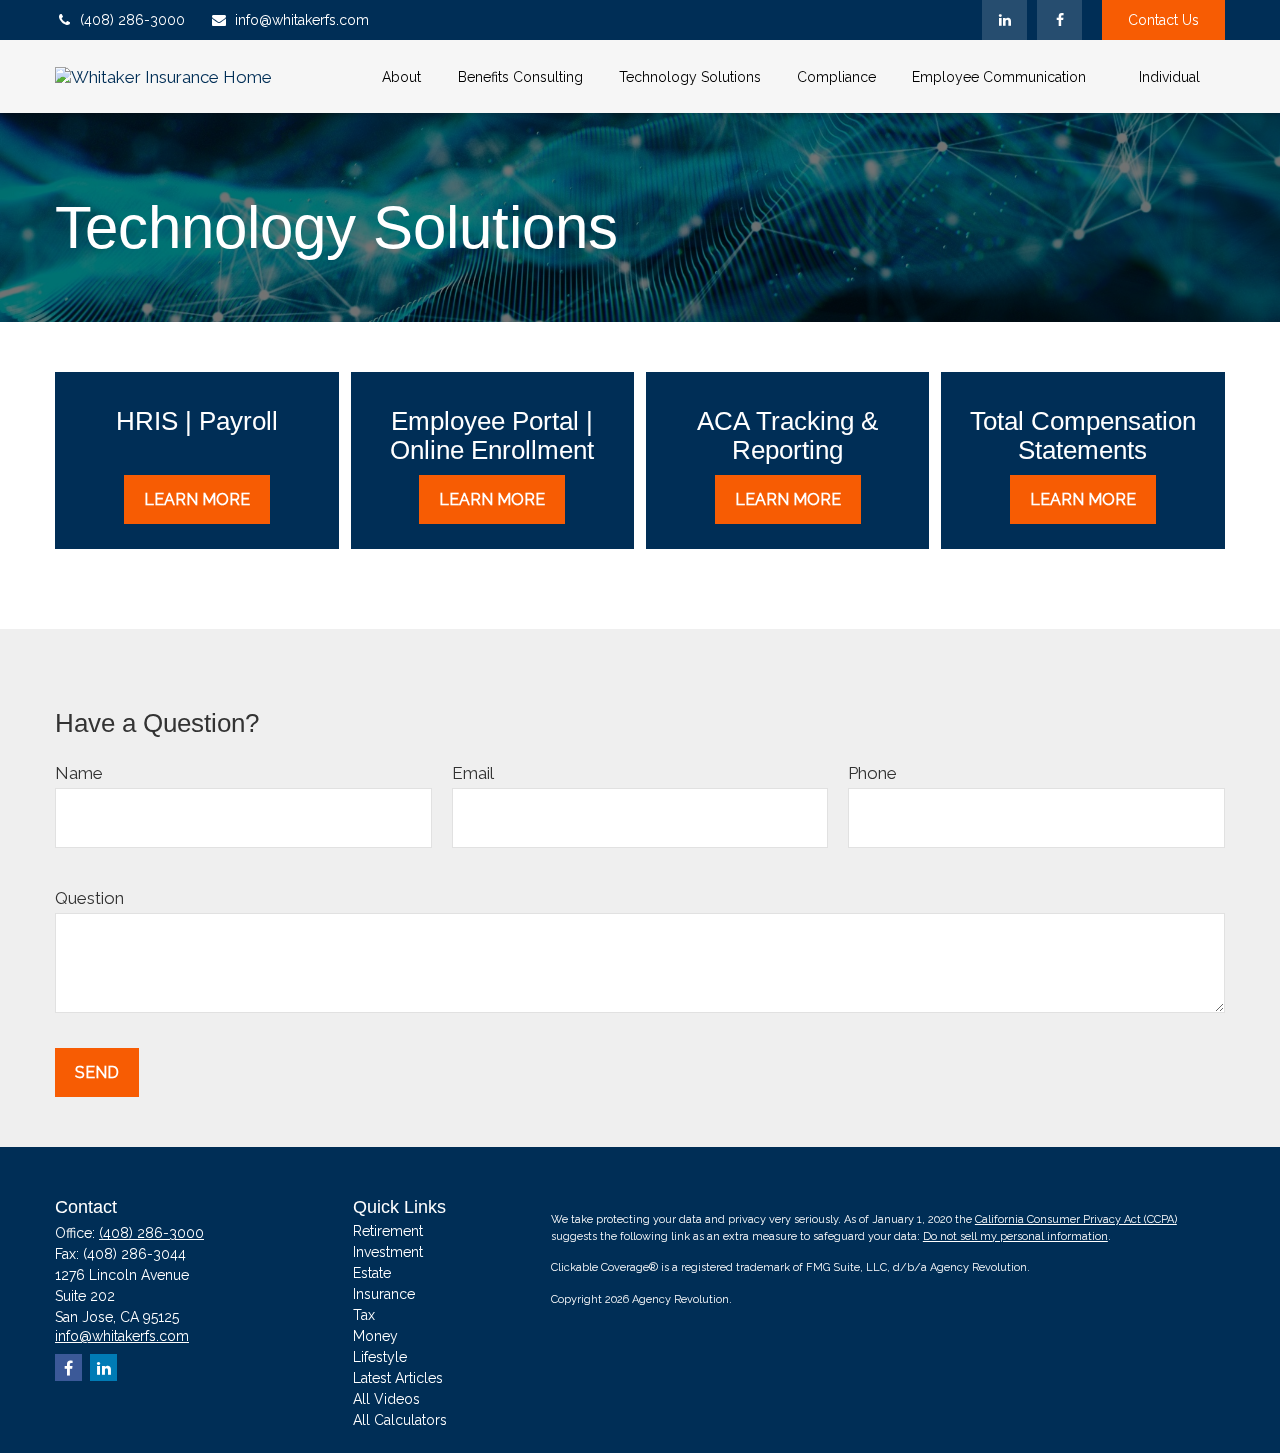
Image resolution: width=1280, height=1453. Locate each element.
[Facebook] (1059, 20)
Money (375, 1336)
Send (97, 1072)
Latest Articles (398, 1378)
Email (473, 773)
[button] (401, 76)
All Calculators (400, 1420)
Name (79, 773)
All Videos (386, 1399)
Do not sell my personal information (1015, 1236)
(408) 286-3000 (132, 20)
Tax (364, 1315)
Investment (388, 1252)
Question (89, 898)
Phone (872, 773)
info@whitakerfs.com (302, 20)
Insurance (384, 1294)
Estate (372, 1273)
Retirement (388, 1231)
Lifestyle (380, 1357)
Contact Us (1163, 20)
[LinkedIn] (1004, 20)
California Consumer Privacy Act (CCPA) (1076, 1219)
